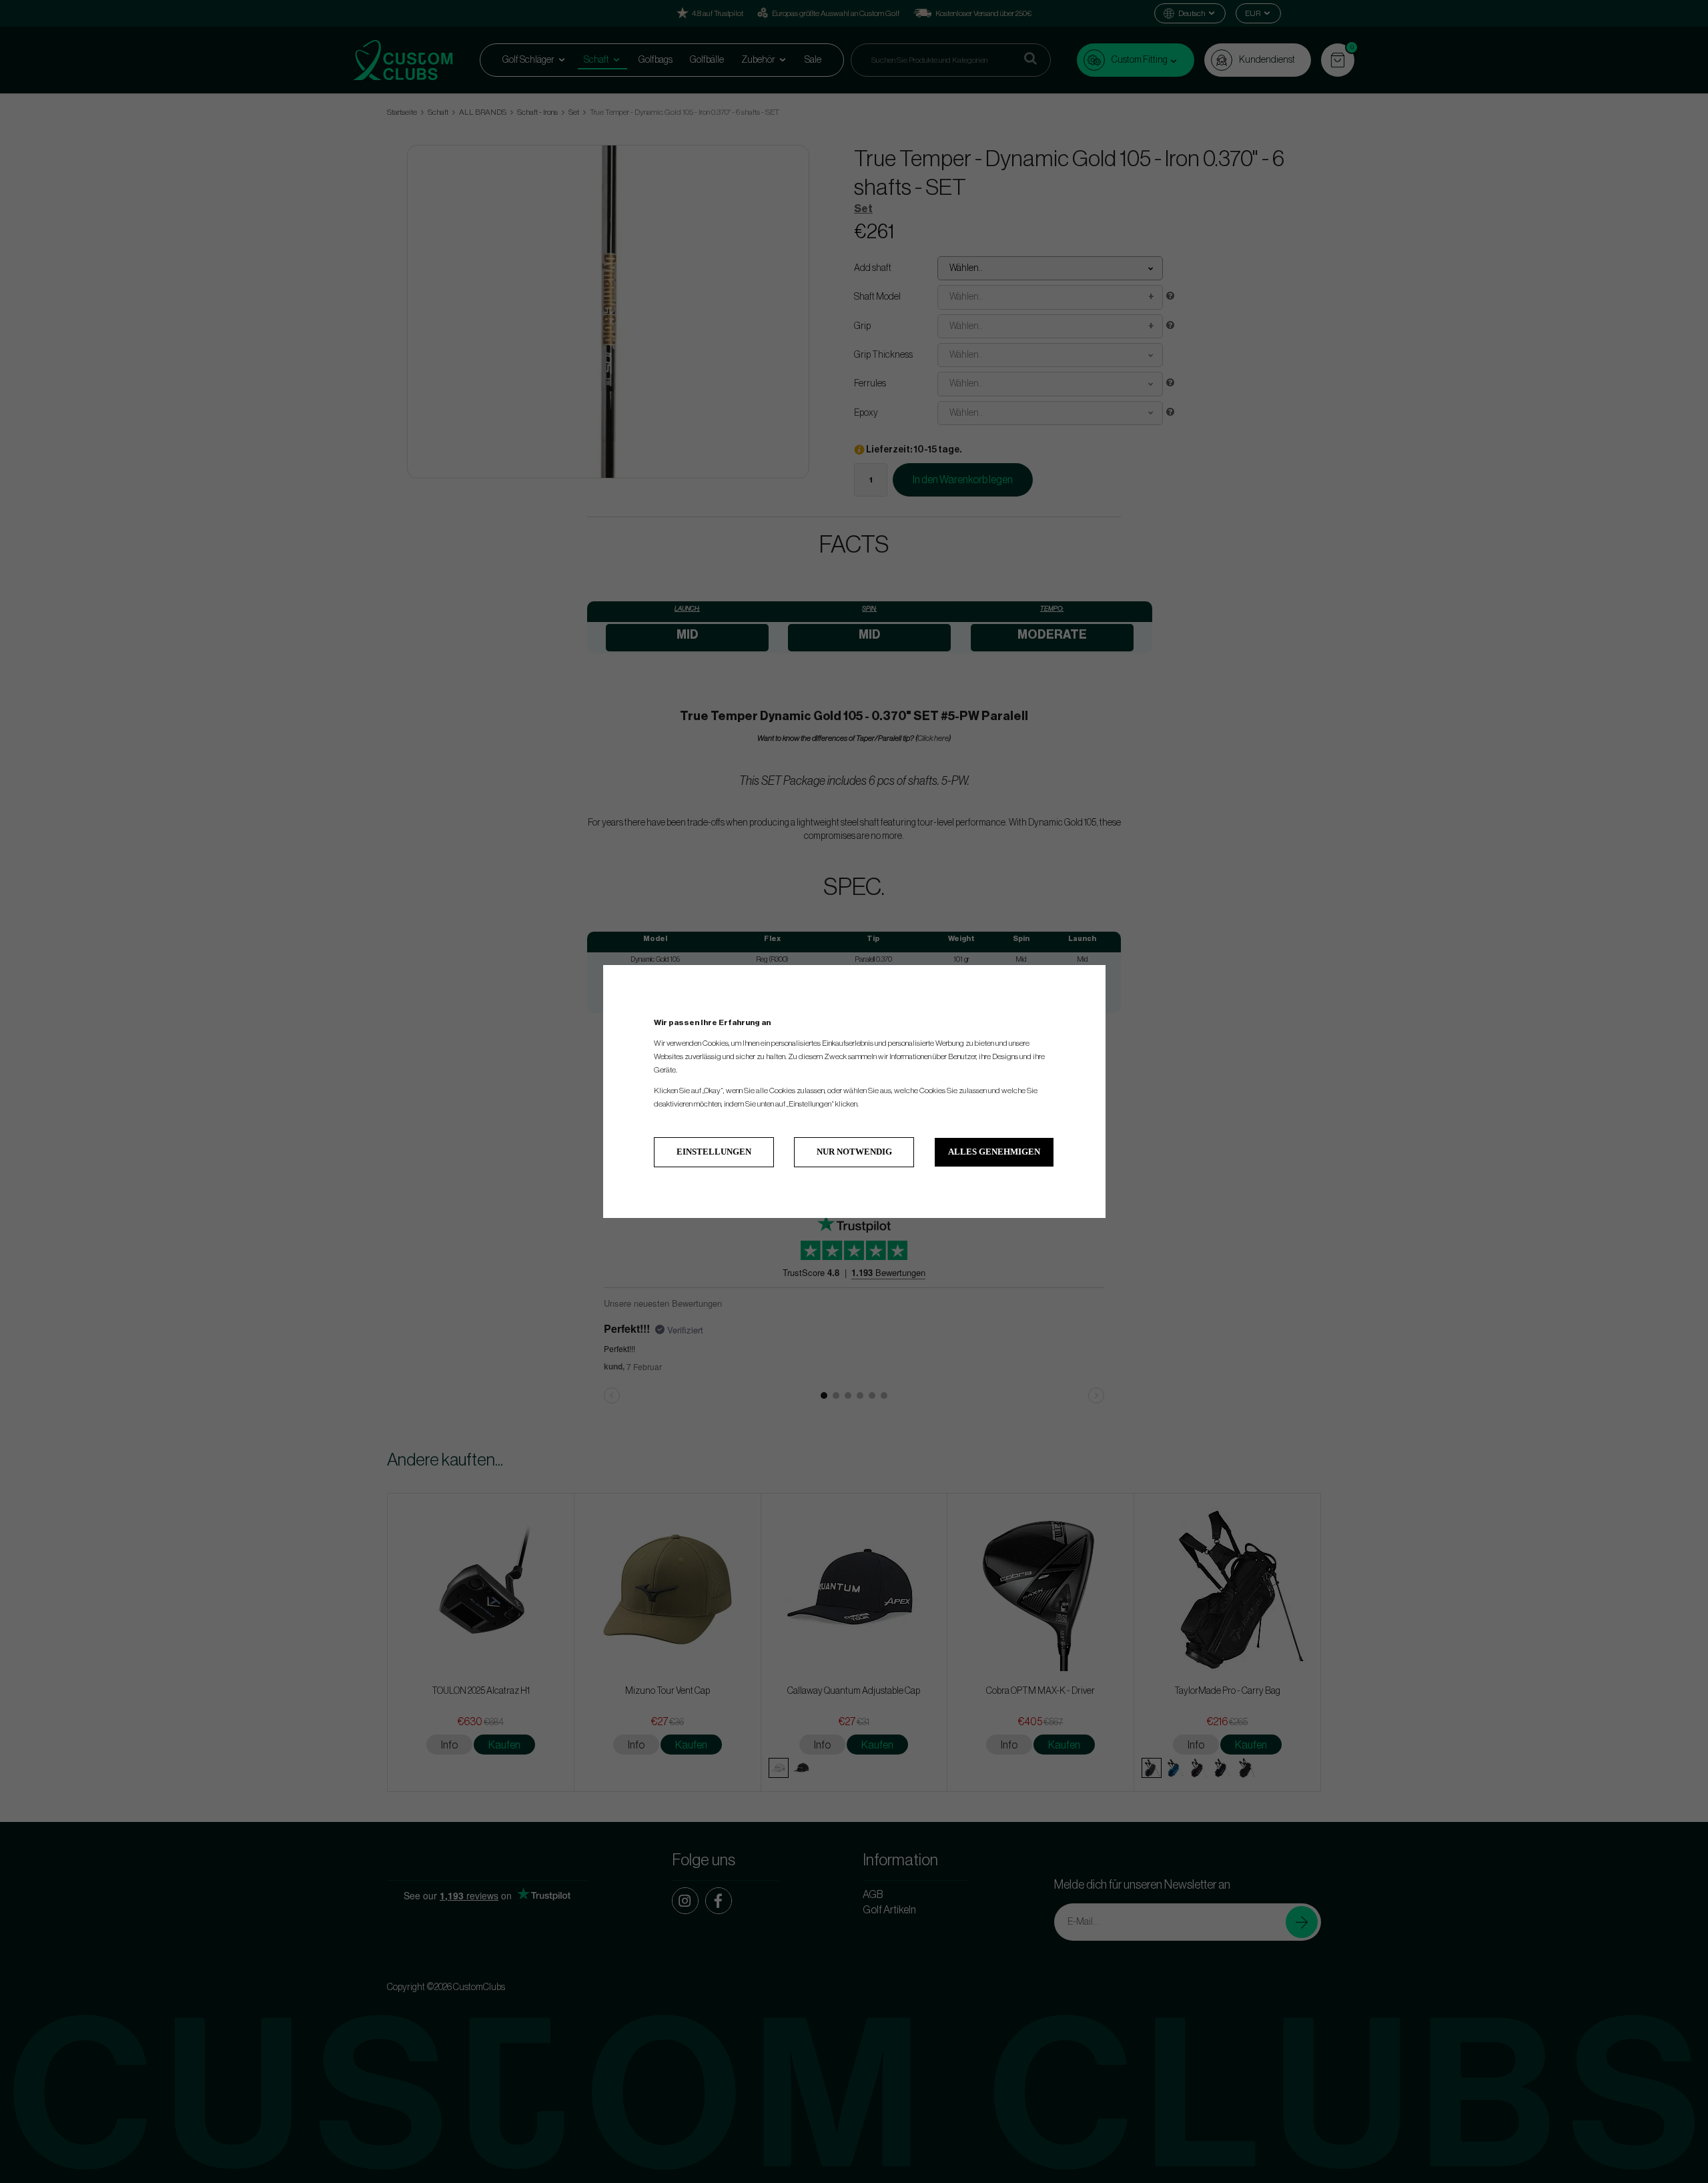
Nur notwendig (854, 1152)
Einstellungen (714, 1152)
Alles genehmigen (994, 1152)
